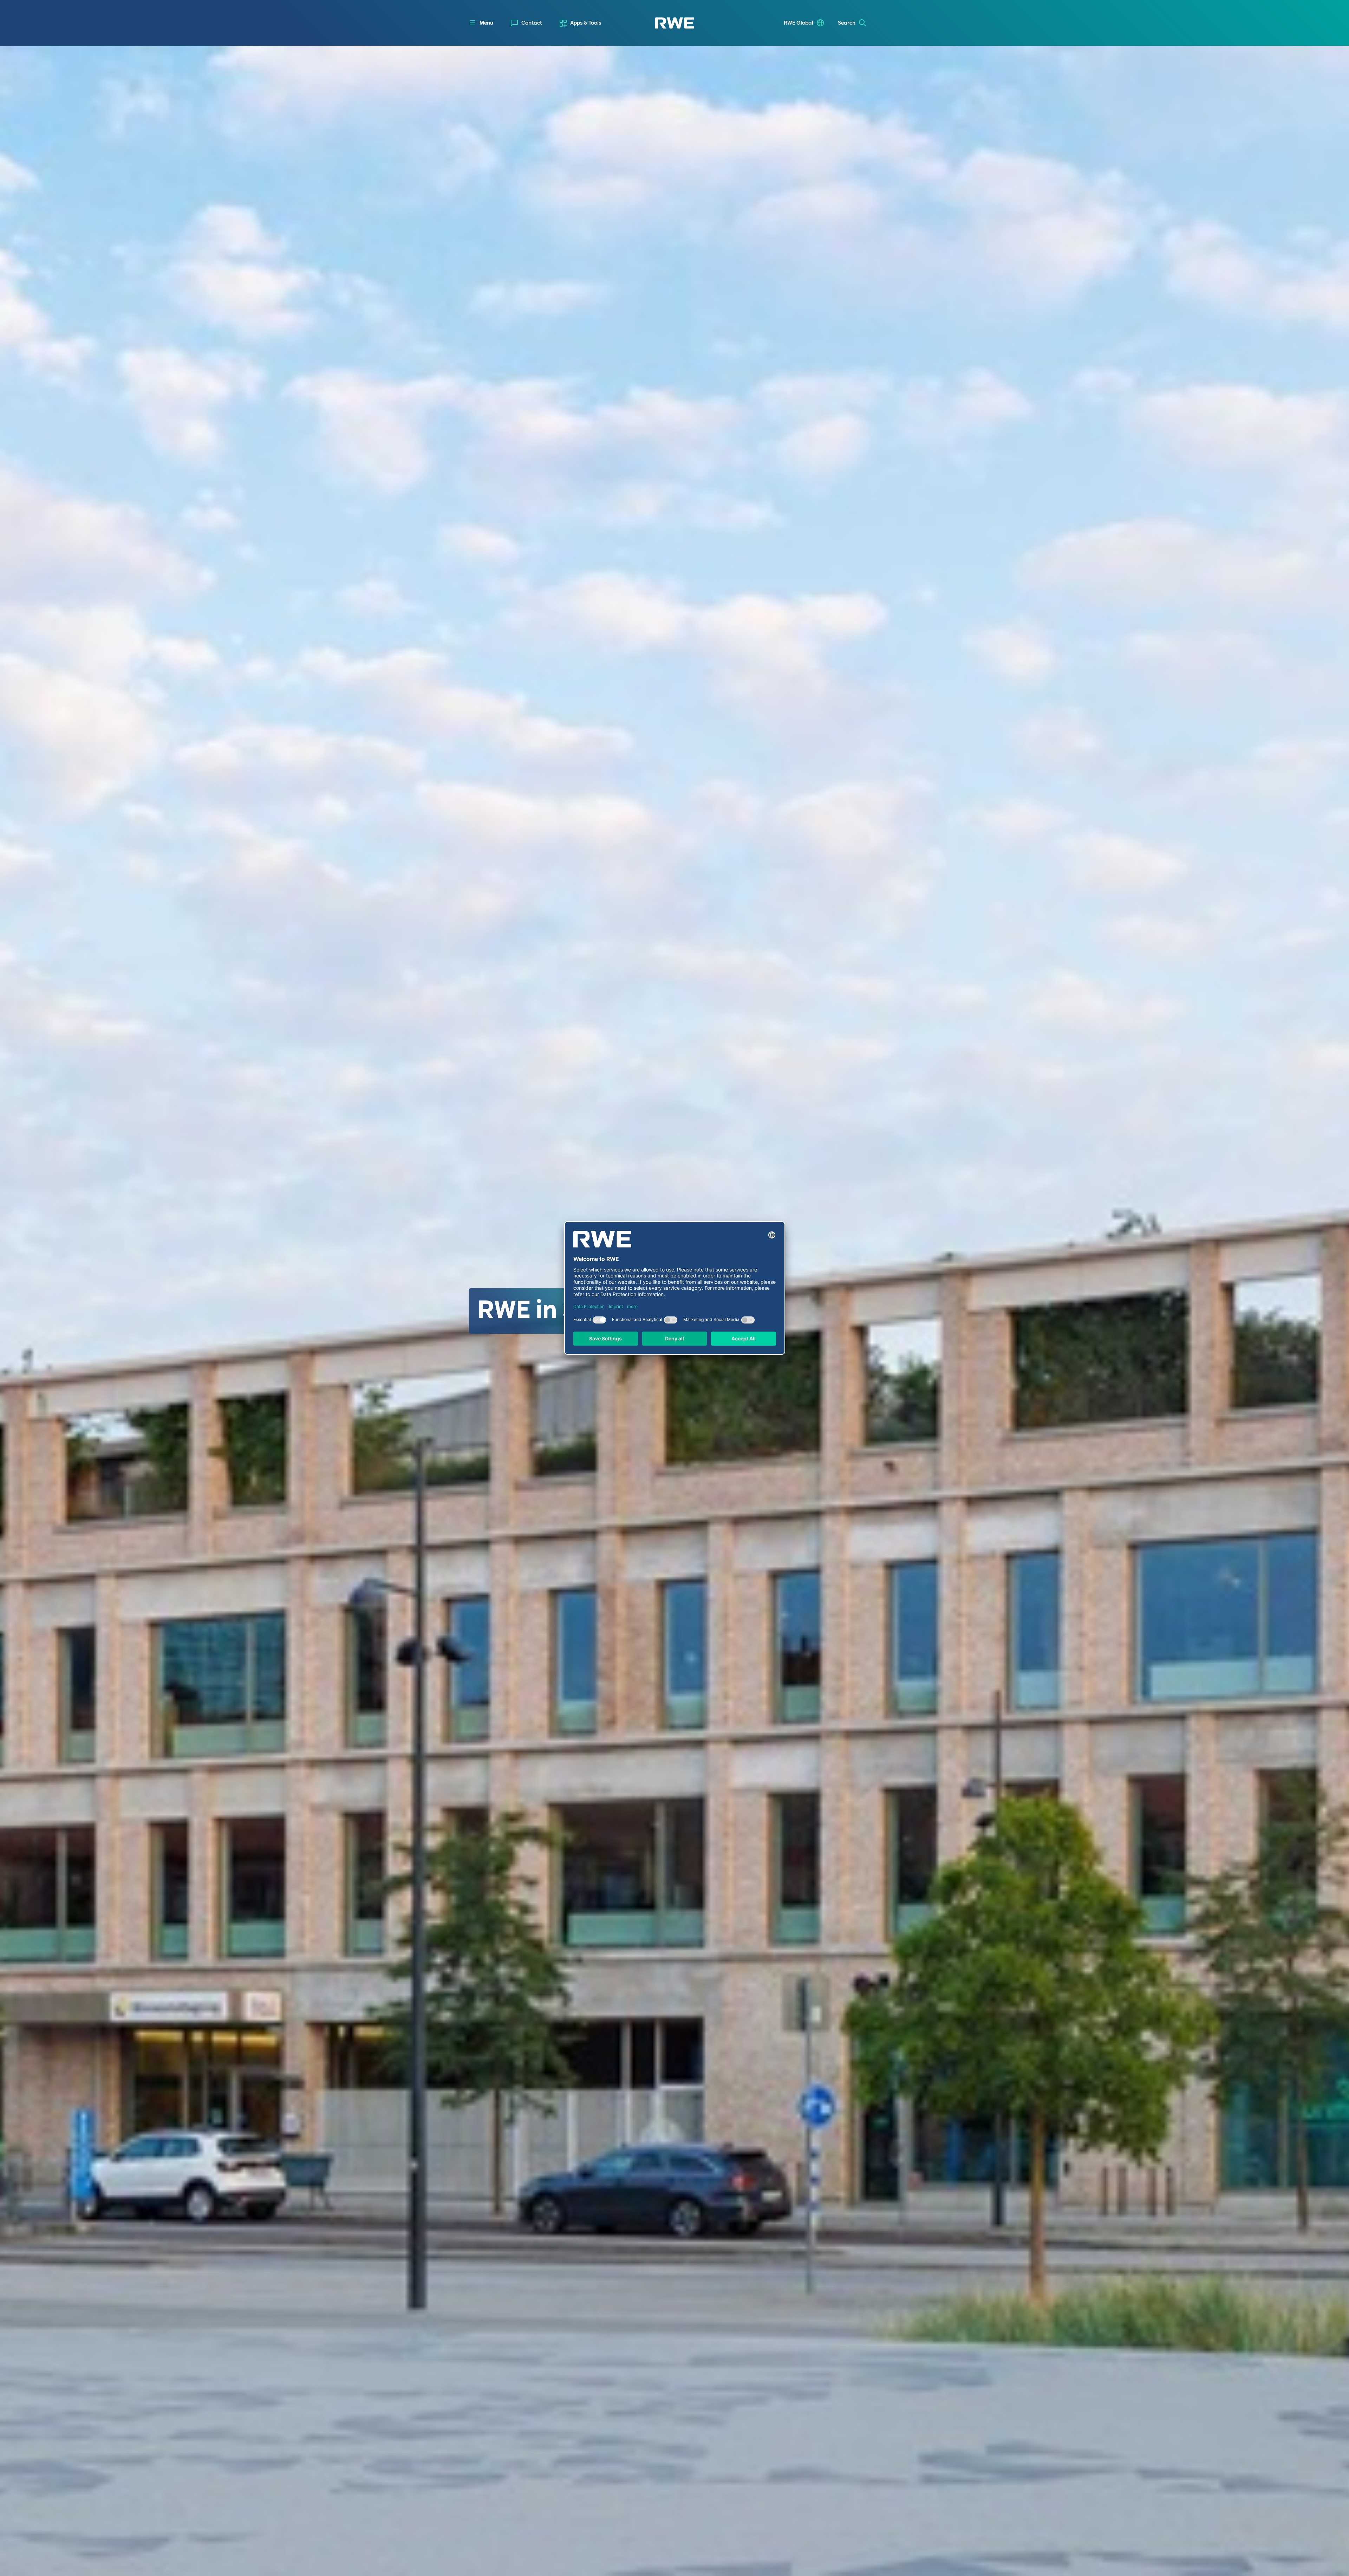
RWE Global (799, 23)
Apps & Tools (586, 23)
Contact (532, 23)
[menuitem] (526, 23)
